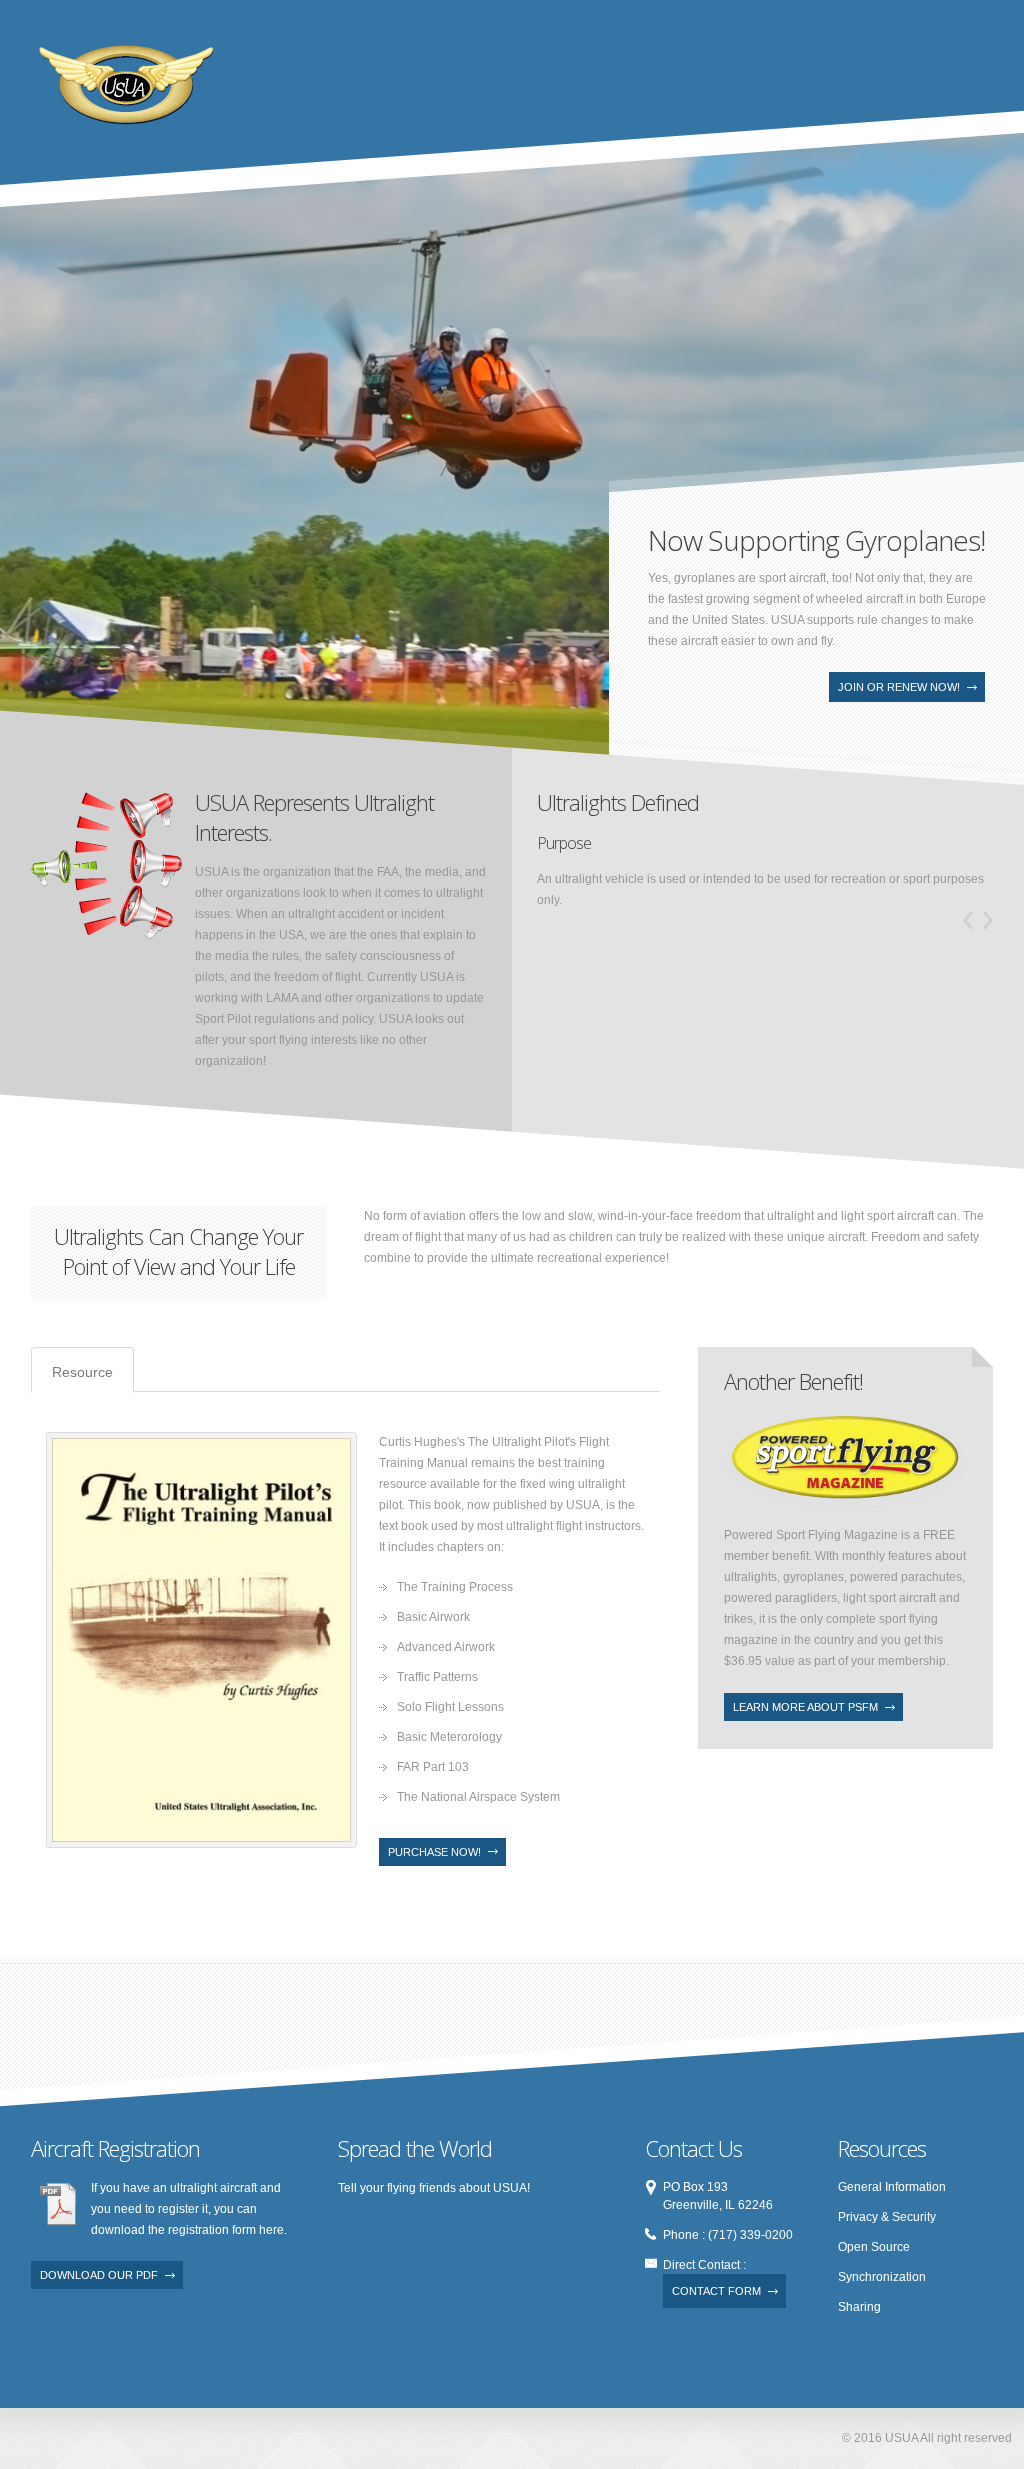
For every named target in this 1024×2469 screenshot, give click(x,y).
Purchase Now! (434, 1852)
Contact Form (716, 2291)
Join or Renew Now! (899, 687)
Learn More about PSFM (805, 1707)
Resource (82, 1372)
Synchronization (882, 2277)
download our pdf (99, 2275)
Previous (35, 655)
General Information (892, 2187)
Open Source (874, 2247)
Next (65, 655)
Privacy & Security (887, 2217)
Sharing (859, 2307)
